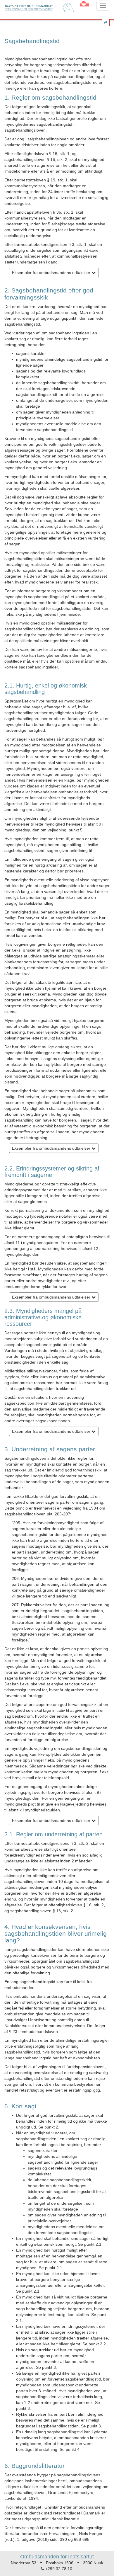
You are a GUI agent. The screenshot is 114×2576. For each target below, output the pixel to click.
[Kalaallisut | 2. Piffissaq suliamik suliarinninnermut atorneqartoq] (84, 5)
